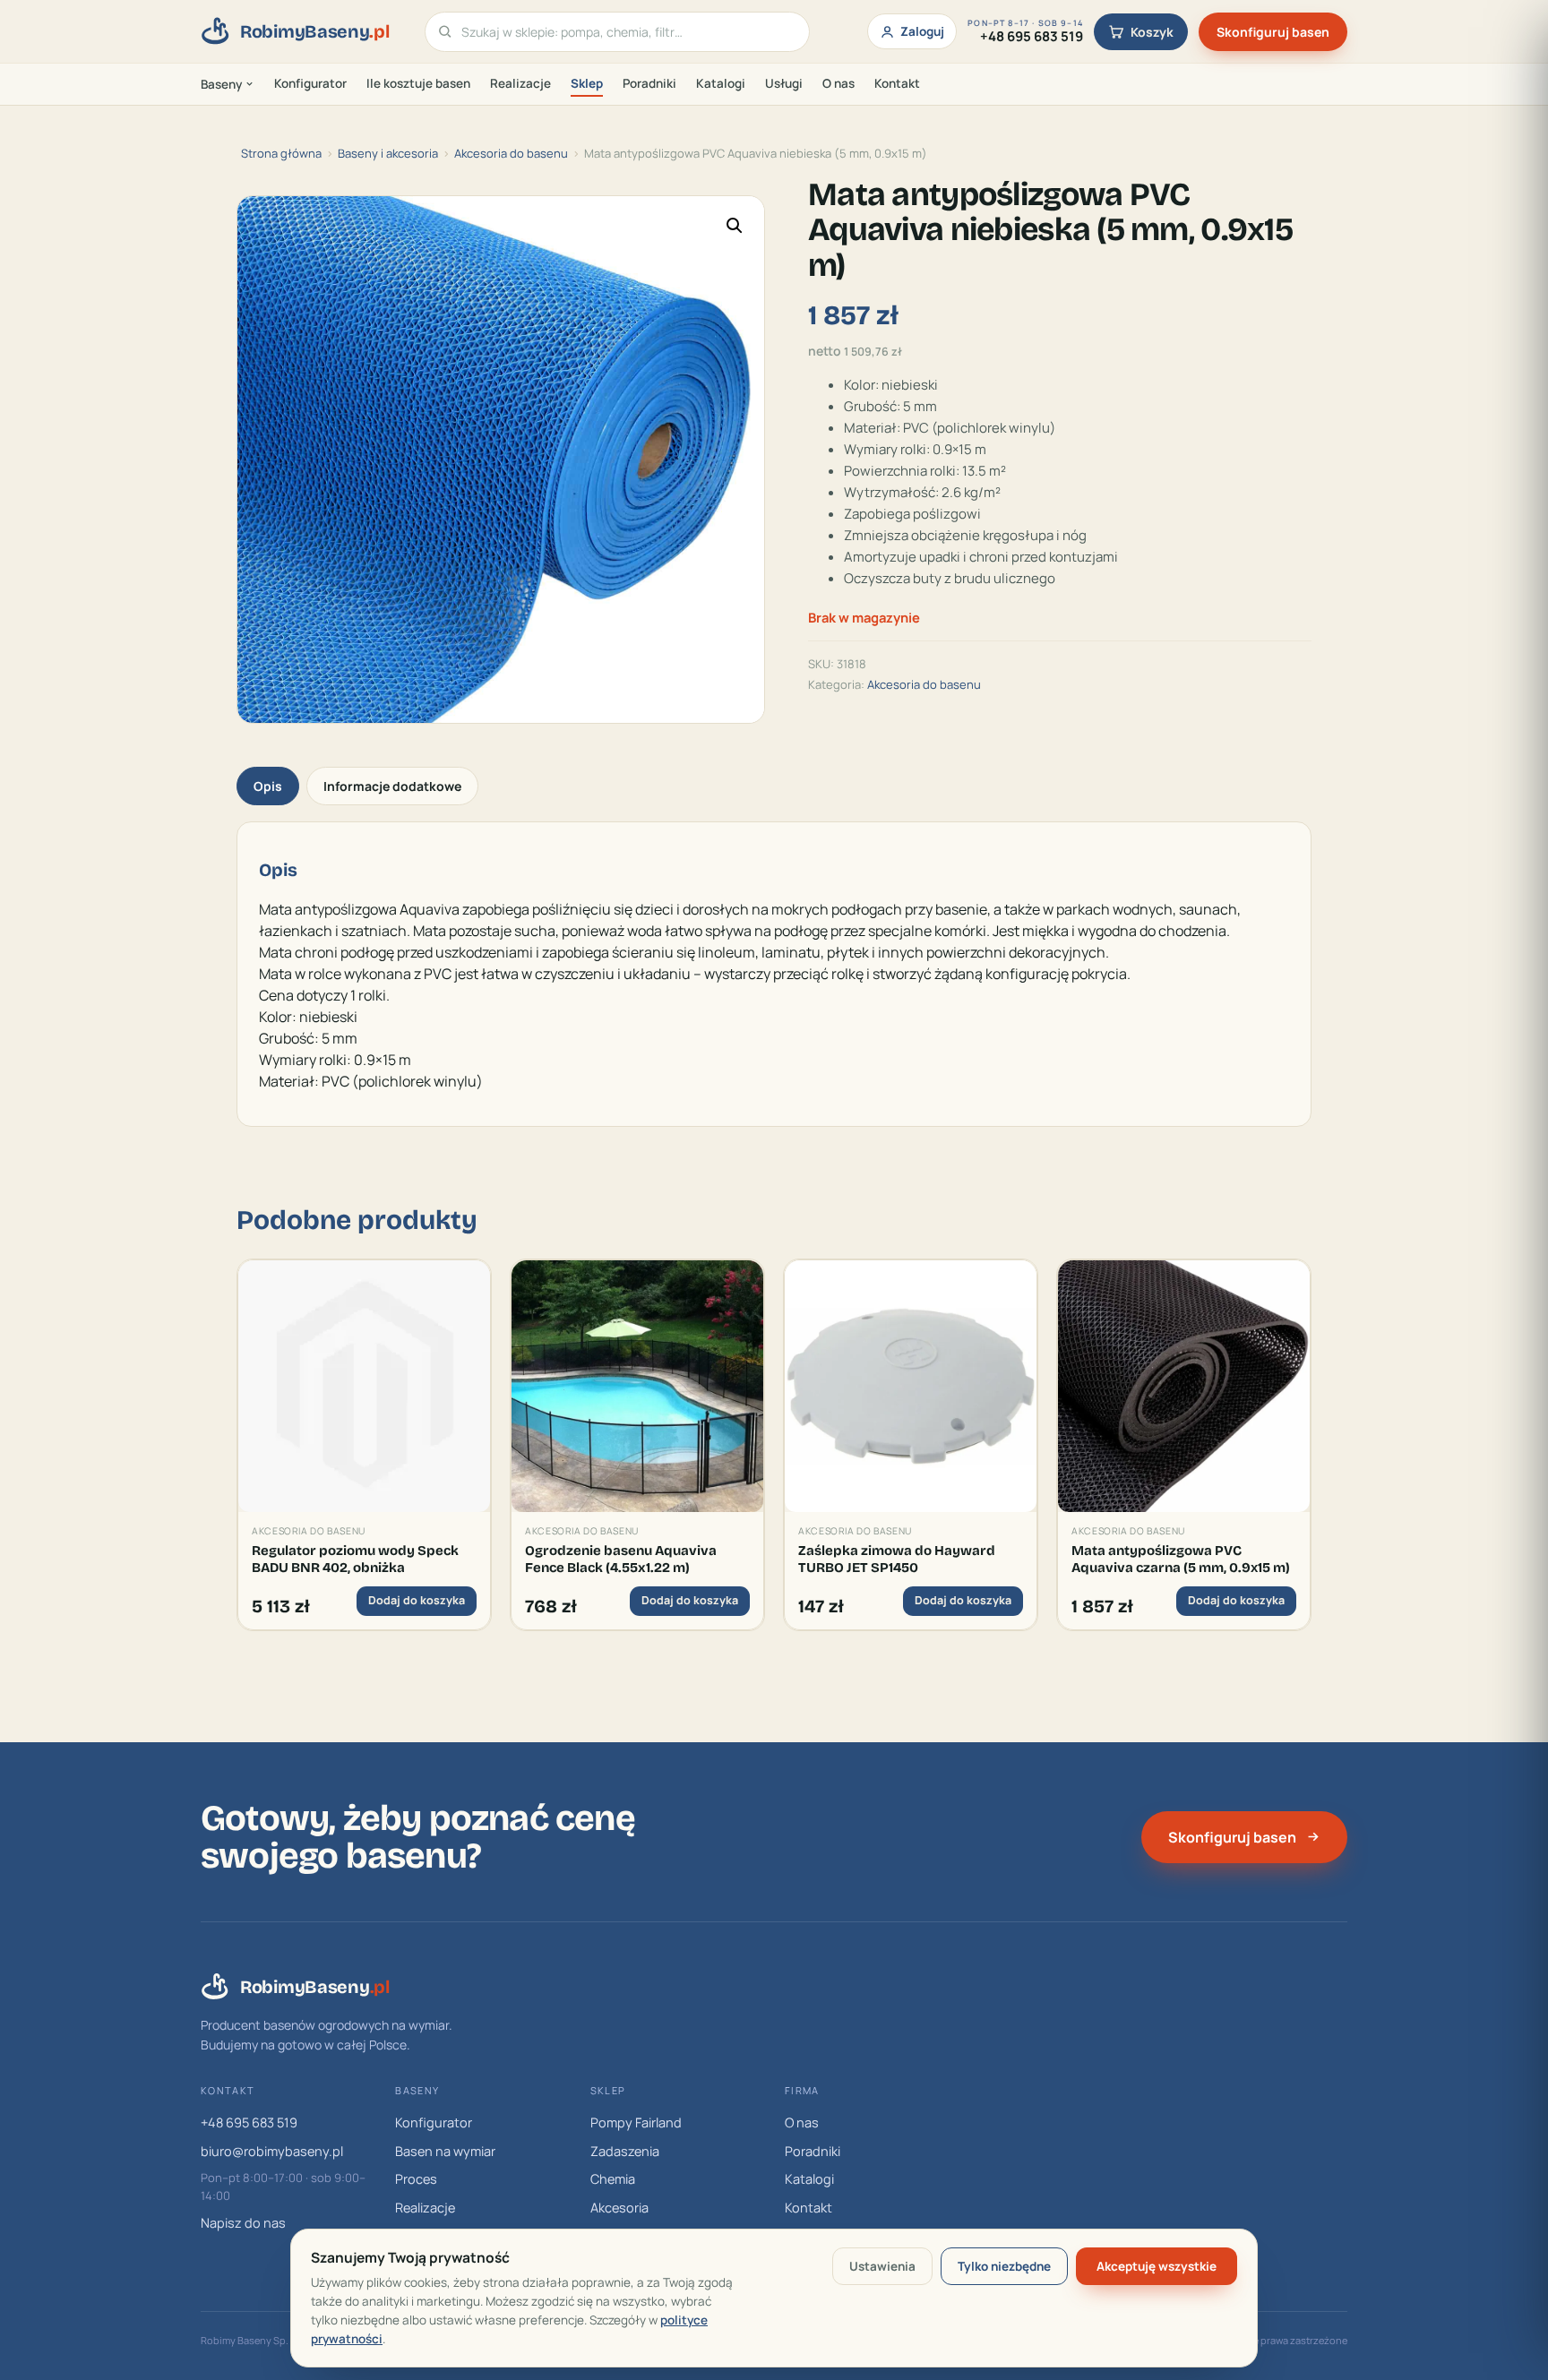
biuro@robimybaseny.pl (272, 2151)
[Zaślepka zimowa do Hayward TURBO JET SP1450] (911, 1386)
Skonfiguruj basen (1273, 32)
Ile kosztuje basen (418, 83)
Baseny (221, 84)
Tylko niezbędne (1004, 2266)
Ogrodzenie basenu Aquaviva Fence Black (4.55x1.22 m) (621, 1559)
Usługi (784, 83)
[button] (735, 226)
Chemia (613, 2179)
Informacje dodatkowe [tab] (392, 786)
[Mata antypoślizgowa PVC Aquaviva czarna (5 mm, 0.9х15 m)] (1184, 1386)
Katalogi (721, 83)
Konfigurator (310, 83)
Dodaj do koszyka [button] (417, 1600)
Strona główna (281, 153)
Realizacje (520, 83)
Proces (416, 2179)
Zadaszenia (625, 2151)
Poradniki (649, 83)
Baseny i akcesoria (388, 153)
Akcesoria (619, 2208)
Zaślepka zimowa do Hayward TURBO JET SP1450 (897, 1559)
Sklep (587, 83)
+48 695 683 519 (249, 2122)
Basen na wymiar (445, 2151)
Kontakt (897, 83)
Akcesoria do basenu (511, 153)
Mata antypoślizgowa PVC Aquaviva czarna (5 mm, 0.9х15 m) (1181, 1559)
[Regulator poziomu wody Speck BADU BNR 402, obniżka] (364, 1386)
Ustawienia (882, 2266)
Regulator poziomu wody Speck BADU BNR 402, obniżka (355, 1559)
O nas (838, 83)
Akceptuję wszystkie (1157, 2266)
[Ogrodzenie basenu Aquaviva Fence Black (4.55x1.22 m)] (637, 1386)
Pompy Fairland (636, 2122)
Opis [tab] (268, 786)
